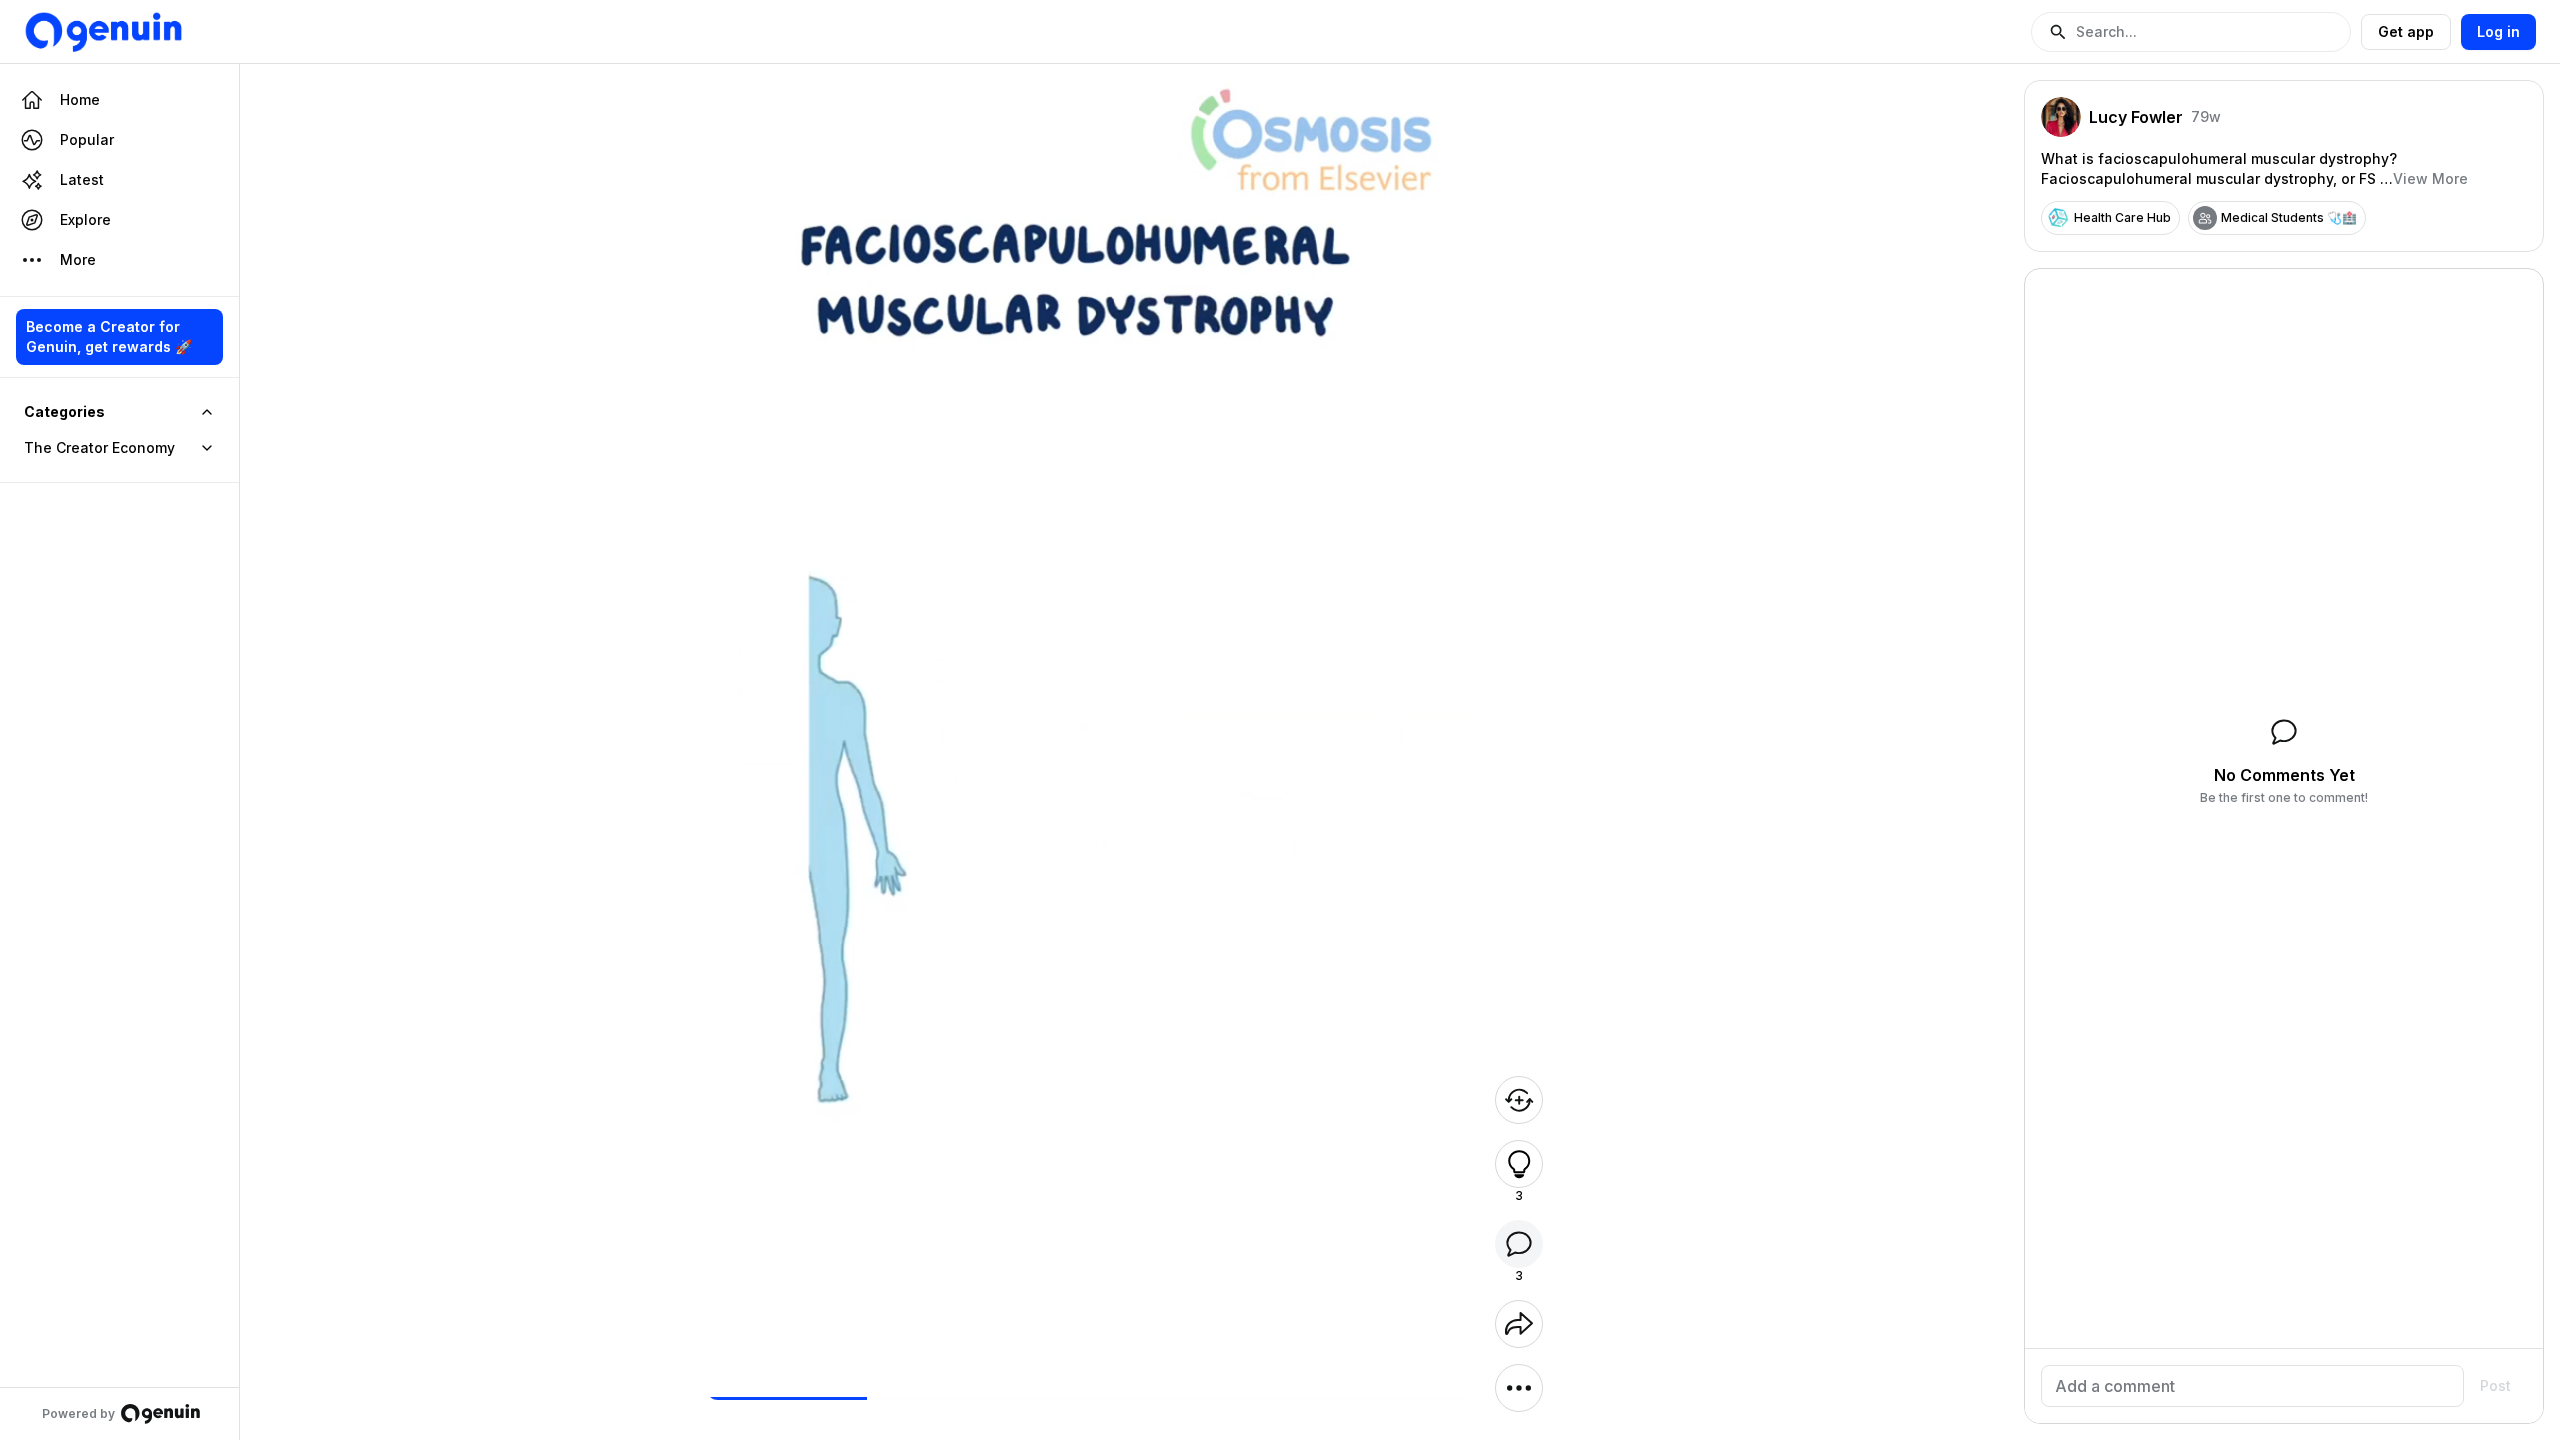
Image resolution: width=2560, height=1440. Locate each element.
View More (2430, 178)
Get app (2406, 31)
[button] (2191, 32)
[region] (1088, 1398)
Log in (2498, 31)
